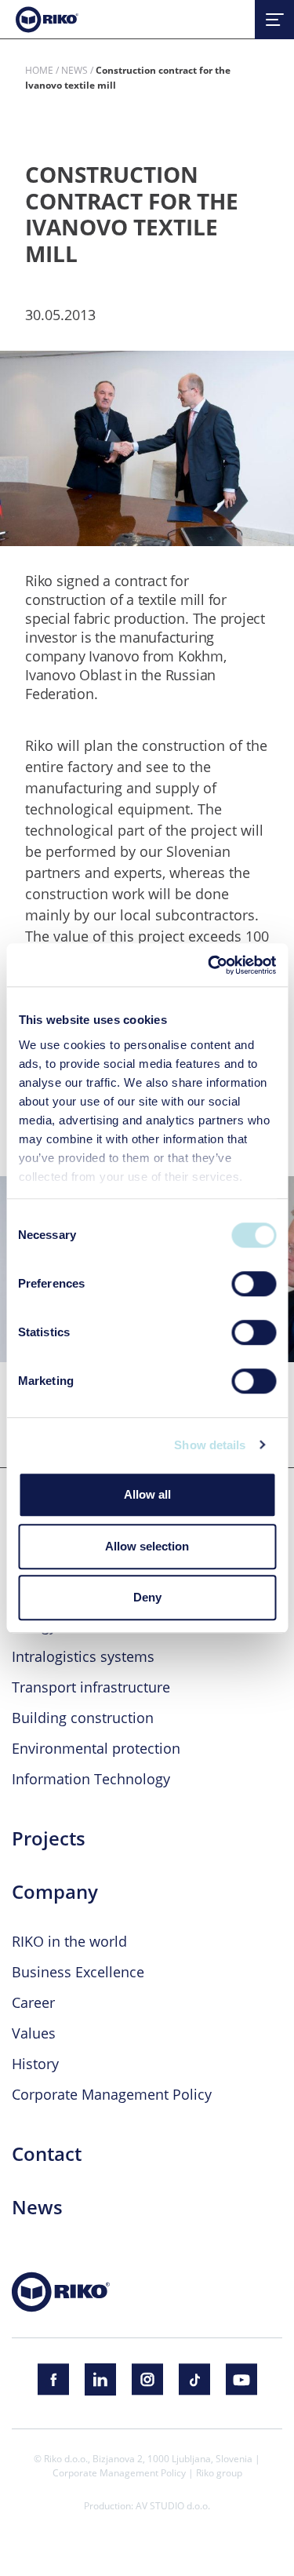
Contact (47, 2154)
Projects (49, 1838)
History (35, 2064)
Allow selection (147, 1546)
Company (55, 1892)
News (74, 70)
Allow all (147, 1494)
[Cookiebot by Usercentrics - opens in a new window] (209, 965)
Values (34, 2033)
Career (33, 2002)
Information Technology (91, 1779)
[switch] (254, 1284)
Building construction (83, 1718)
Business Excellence (78, 1972)
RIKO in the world (69, 1941)
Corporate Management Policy (112, 2094)
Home (39, 70)
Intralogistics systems (83, 1656)
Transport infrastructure (91, 1687)
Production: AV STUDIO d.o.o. (147, 2505)
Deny (147, 1597)
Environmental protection (96, 1748)
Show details (210, 1445)
